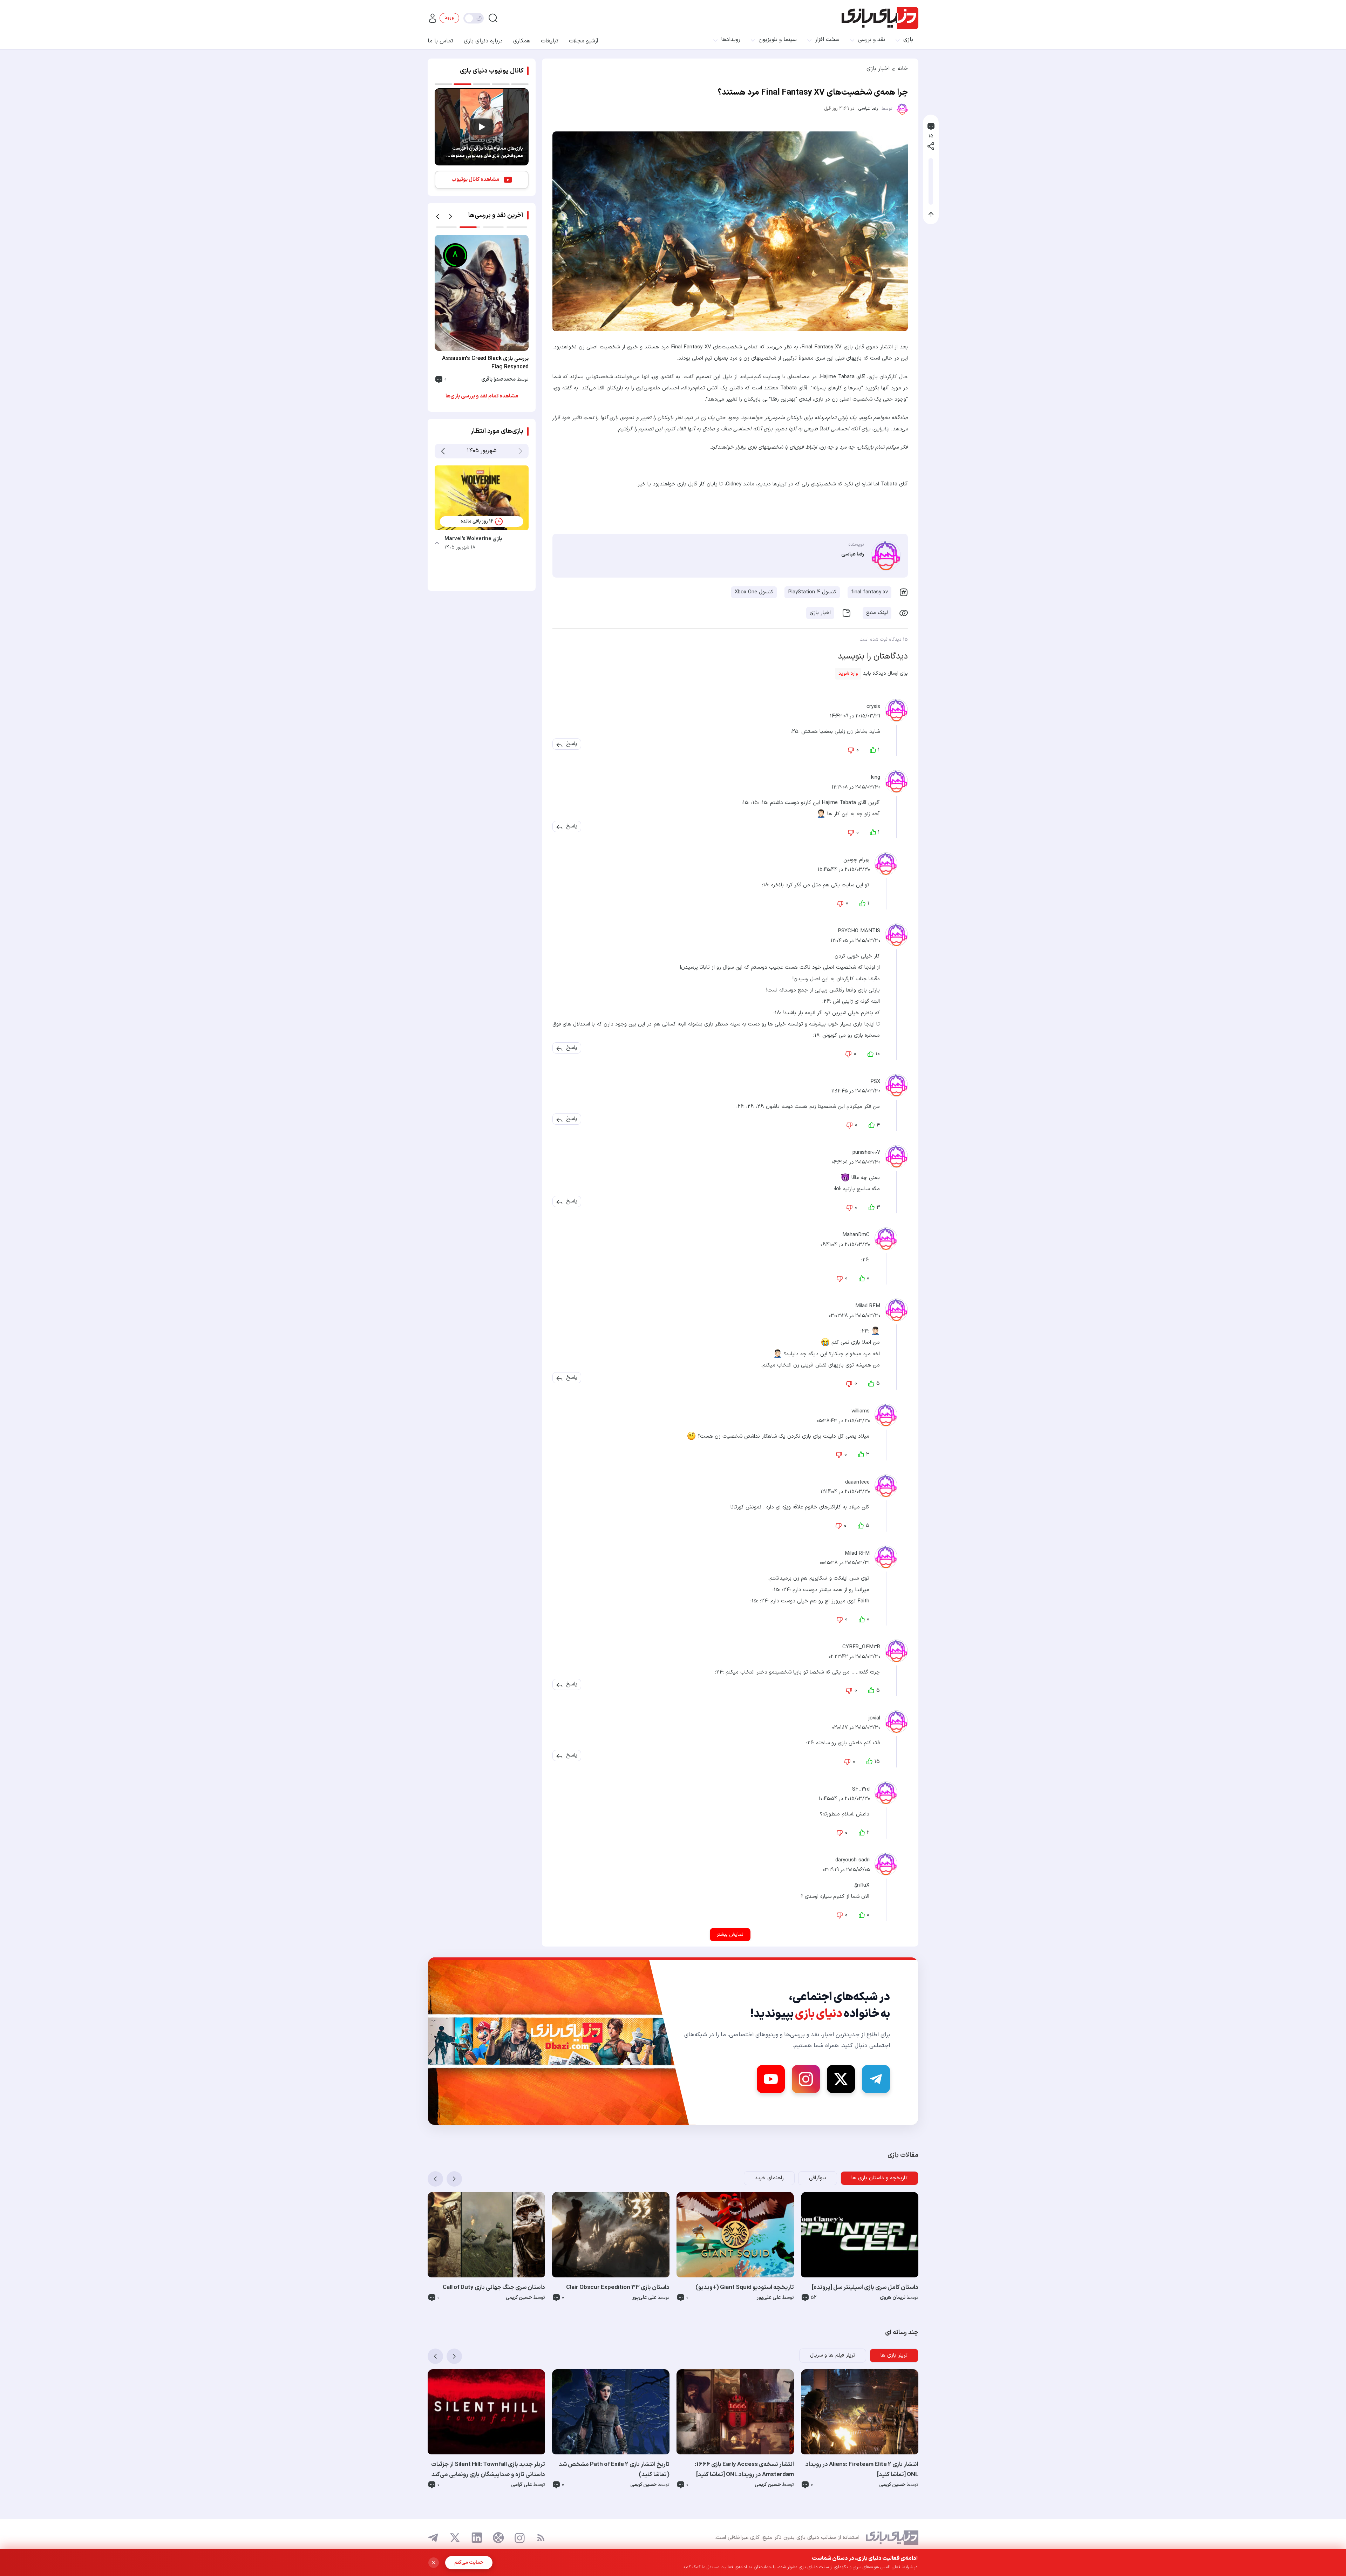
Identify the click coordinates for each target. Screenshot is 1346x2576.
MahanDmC (856, 1235)
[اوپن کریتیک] (498, 2538)
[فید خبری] (541, 2538)
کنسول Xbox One (754, 592)
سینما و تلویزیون (778, 40)
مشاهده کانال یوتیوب (475, 180)
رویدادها (731, 40)
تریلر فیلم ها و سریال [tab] (833, 2355)
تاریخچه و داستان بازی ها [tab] (879, 2178)
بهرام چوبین (856, 860)
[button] (572, 744)
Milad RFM (868, 1306)
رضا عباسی (868, 109)
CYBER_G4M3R (861, 1647)
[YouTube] (771, 2079)
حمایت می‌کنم (469, 2563)
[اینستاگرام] (520, 2538)
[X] (841, 2079)
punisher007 (866, 1153)
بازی (908, 40)
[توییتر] (455, 2538)
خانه (903, 69)
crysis (873, 706)
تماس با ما (440, 41)
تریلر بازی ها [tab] (894, 2355)
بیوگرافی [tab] (818, 2178)
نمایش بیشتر (730, 1934)
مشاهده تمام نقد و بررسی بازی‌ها (482, 396)
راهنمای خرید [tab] (769, 2178)
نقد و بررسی (871, 40)
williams (861, 1411)
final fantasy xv (869, 592)
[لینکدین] (477, 2538)
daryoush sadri (852, 1860)
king (876, 778)
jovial (874, 1718)
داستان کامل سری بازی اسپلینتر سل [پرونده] (865, 2288)
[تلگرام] (433, 2538)
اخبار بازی (878, 69)
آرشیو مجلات (584, 41)
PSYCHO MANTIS (859, 931)
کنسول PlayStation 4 (812, 592)
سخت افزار (827, 40)
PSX (875, 1081)
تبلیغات (550, 41)
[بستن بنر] (434, 2563)
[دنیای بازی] (880, 18)
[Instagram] (806, 2079)
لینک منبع (877, 613)
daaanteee (857, 1482)
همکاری (522, 41)
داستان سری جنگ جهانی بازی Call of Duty (494, 2288)
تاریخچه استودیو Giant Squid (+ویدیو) (745, 2288)
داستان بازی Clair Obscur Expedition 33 (618, 2288)
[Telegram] (876, 2079)
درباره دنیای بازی (483, 41)
